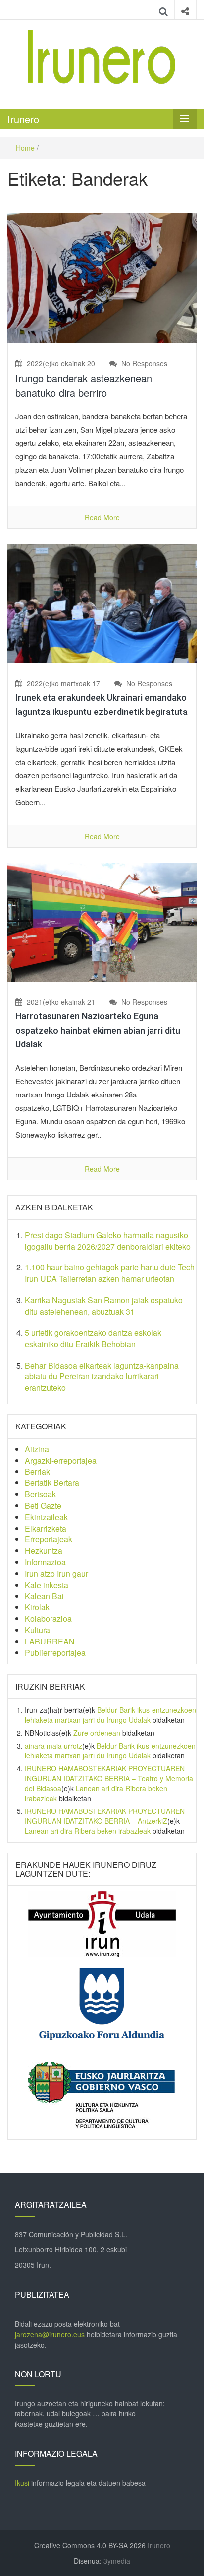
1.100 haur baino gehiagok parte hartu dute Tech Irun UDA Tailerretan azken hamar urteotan (110, 1273)
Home (25, 148)
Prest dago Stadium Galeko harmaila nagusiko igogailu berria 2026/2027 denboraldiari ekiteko (108, 1241)
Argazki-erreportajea (61, 1460)
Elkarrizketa (46, 1528)
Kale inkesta (47, 1585)
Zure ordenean (97, 1733)
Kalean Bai (44, 1596)
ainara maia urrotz (53, 1746)
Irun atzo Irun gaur (56, 1573)
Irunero (23, 119)
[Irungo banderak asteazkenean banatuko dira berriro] (102, 277)
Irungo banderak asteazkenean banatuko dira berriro (84, 385)
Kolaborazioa (48, 1618)
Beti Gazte (43, 1506)
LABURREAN (50, 1641)
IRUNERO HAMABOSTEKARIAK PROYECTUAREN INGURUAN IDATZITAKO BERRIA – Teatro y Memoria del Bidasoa (109, 1778)
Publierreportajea (55, 1653)
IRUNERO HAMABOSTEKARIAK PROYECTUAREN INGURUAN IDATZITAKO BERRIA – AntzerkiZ (105, 1816)
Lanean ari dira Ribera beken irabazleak (88, 1831)
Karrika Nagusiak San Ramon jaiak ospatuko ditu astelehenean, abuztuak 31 (104, 1306)
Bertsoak (40, 1494)
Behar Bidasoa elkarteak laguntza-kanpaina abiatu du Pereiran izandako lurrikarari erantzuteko (102, 1377)
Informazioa (45, 1562)
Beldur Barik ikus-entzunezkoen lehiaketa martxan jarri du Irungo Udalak (110, 1715)
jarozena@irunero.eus (50, 2334)
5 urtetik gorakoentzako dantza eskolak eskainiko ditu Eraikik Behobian (93, 1338)
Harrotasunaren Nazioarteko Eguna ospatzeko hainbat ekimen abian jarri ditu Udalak (98, 1030)
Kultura (37, 1630)
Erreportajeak (49, 1539)
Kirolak (37, 1607)
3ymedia (117, 2561)
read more (102, 517)
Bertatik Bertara (52, 1483)
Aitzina (37, 1449)
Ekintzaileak (46, 1517)
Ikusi (22, 2483)
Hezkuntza (44, 1551)
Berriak (37, 1471)
